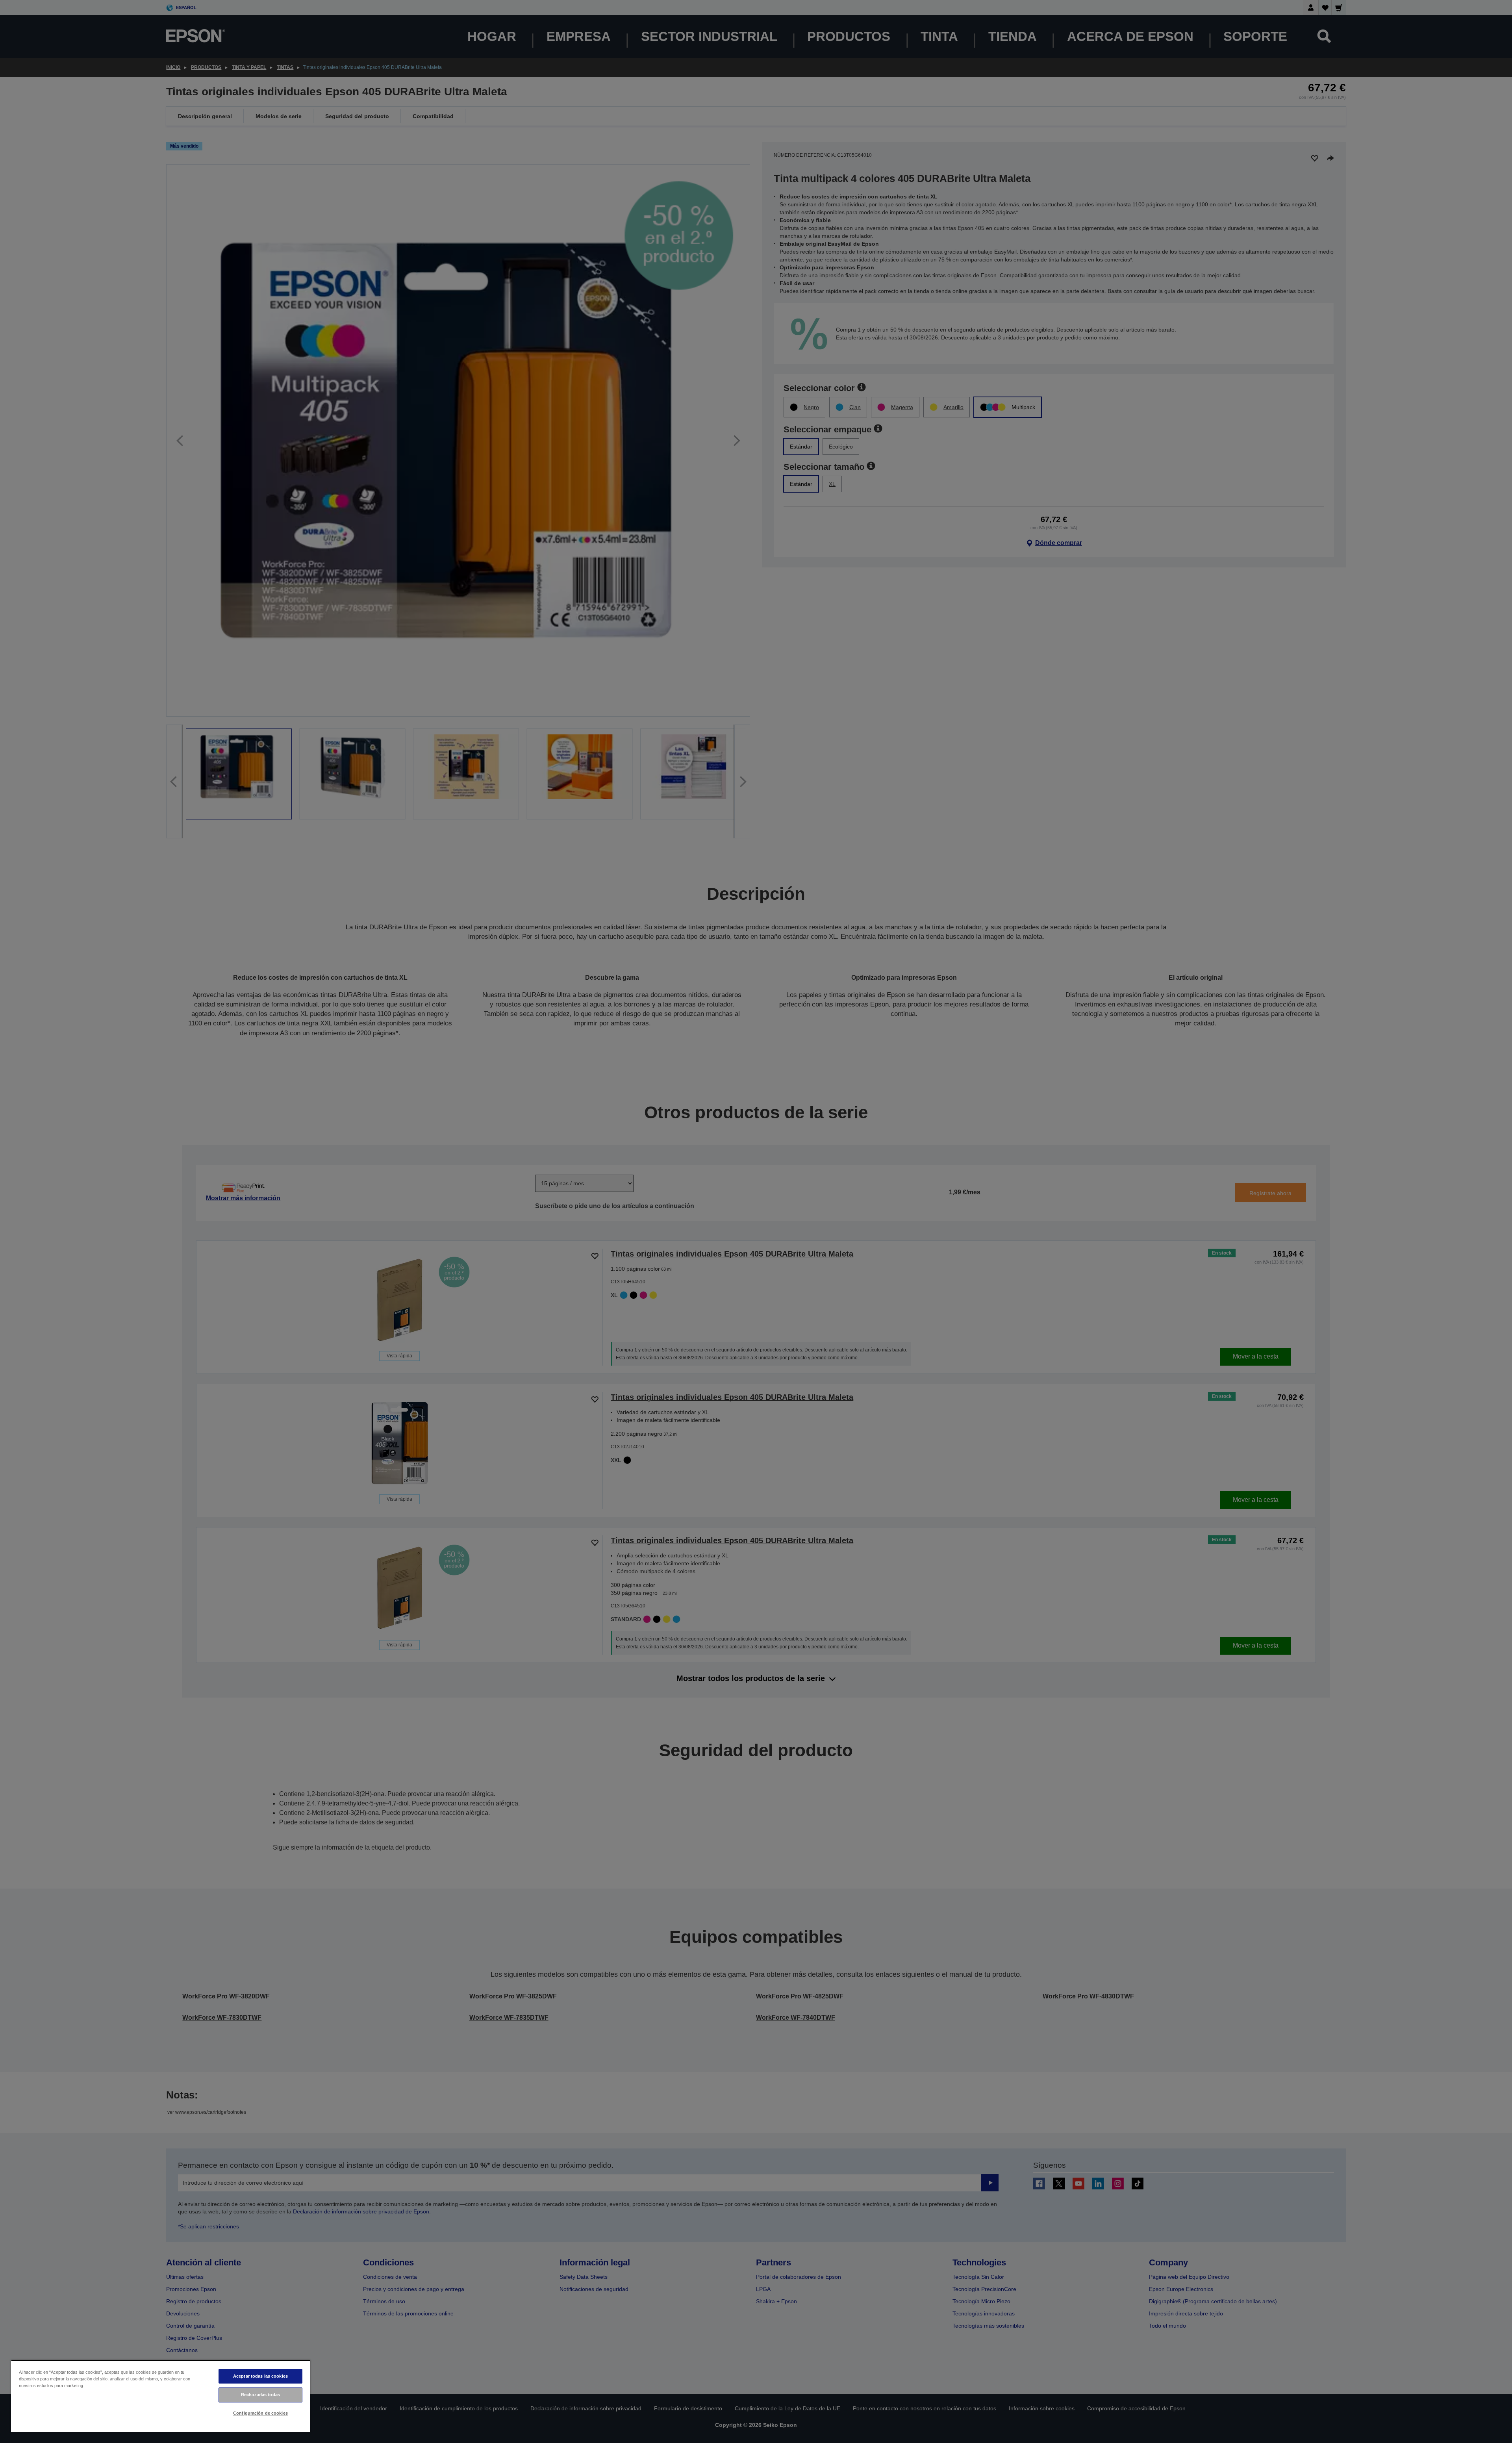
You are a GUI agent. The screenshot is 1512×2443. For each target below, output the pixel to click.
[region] (161, 2396)
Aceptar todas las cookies (260, 2376)
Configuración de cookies (260, 2413)
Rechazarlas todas (260, 2395)
